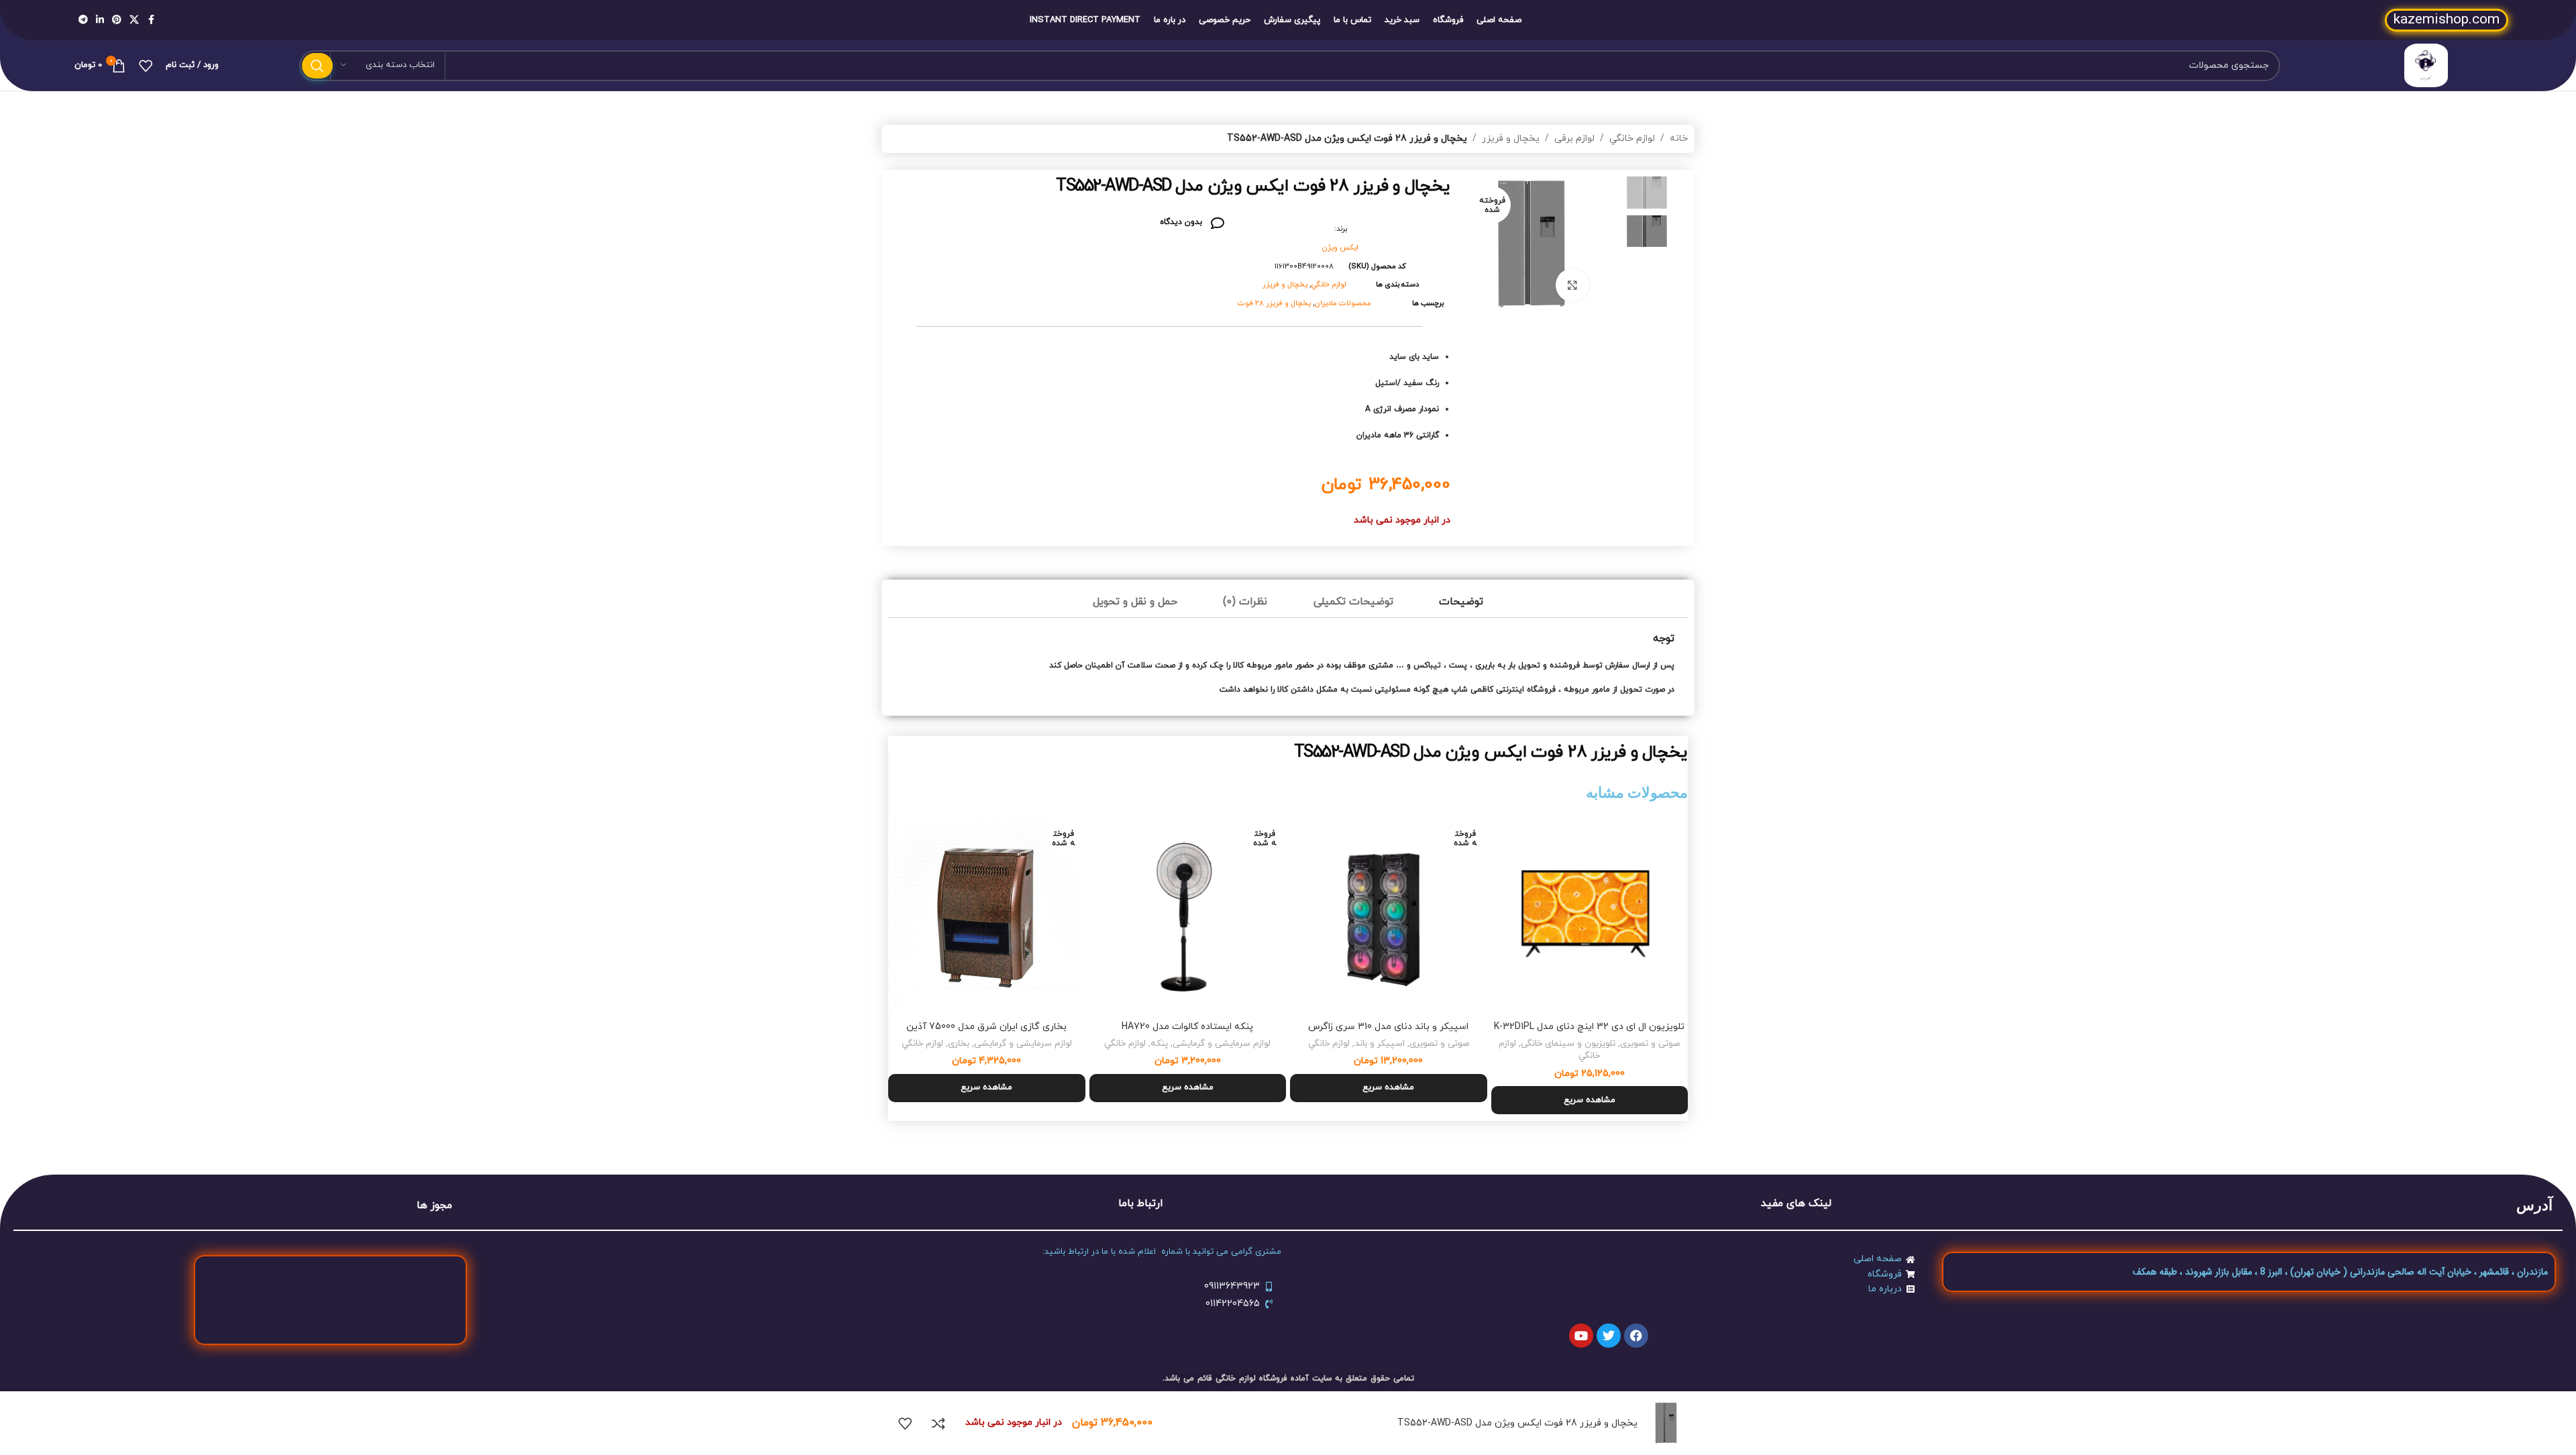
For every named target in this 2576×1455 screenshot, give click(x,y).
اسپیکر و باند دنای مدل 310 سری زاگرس (1388, 1027)
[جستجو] (317, 66)
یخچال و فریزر (1511, 139)
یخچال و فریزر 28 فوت (1274, 303)
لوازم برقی (1574, 139)
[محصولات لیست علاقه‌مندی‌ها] (146, 66)
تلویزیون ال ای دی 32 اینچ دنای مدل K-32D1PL (1589, 1027)
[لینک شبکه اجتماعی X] (134, 20)
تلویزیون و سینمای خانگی (1568, 1043)
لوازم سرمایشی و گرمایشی (1222, 1043)
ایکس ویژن (1340, 248)
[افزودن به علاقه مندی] (905, 1423)
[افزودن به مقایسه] (938, 1423)
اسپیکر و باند (1380, 1043)
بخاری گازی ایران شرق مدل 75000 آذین (986, 1027)
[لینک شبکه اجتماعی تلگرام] (83, 20)
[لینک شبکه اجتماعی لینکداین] (100, 20)
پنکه (1159, 1043)
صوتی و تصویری (1650, 1043)
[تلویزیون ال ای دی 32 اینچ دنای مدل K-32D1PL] (1590, 916)
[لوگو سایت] (2426, 65)
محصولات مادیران (1343, 303)
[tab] (1461, 602)
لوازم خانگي (1632, 139)
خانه (1679, 139)
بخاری (959, 1043)
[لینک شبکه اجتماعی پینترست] (117, 20)
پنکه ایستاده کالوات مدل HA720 (1187, 1027)
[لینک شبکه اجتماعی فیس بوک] (151, 20)
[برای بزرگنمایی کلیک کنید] (1572, 285)
